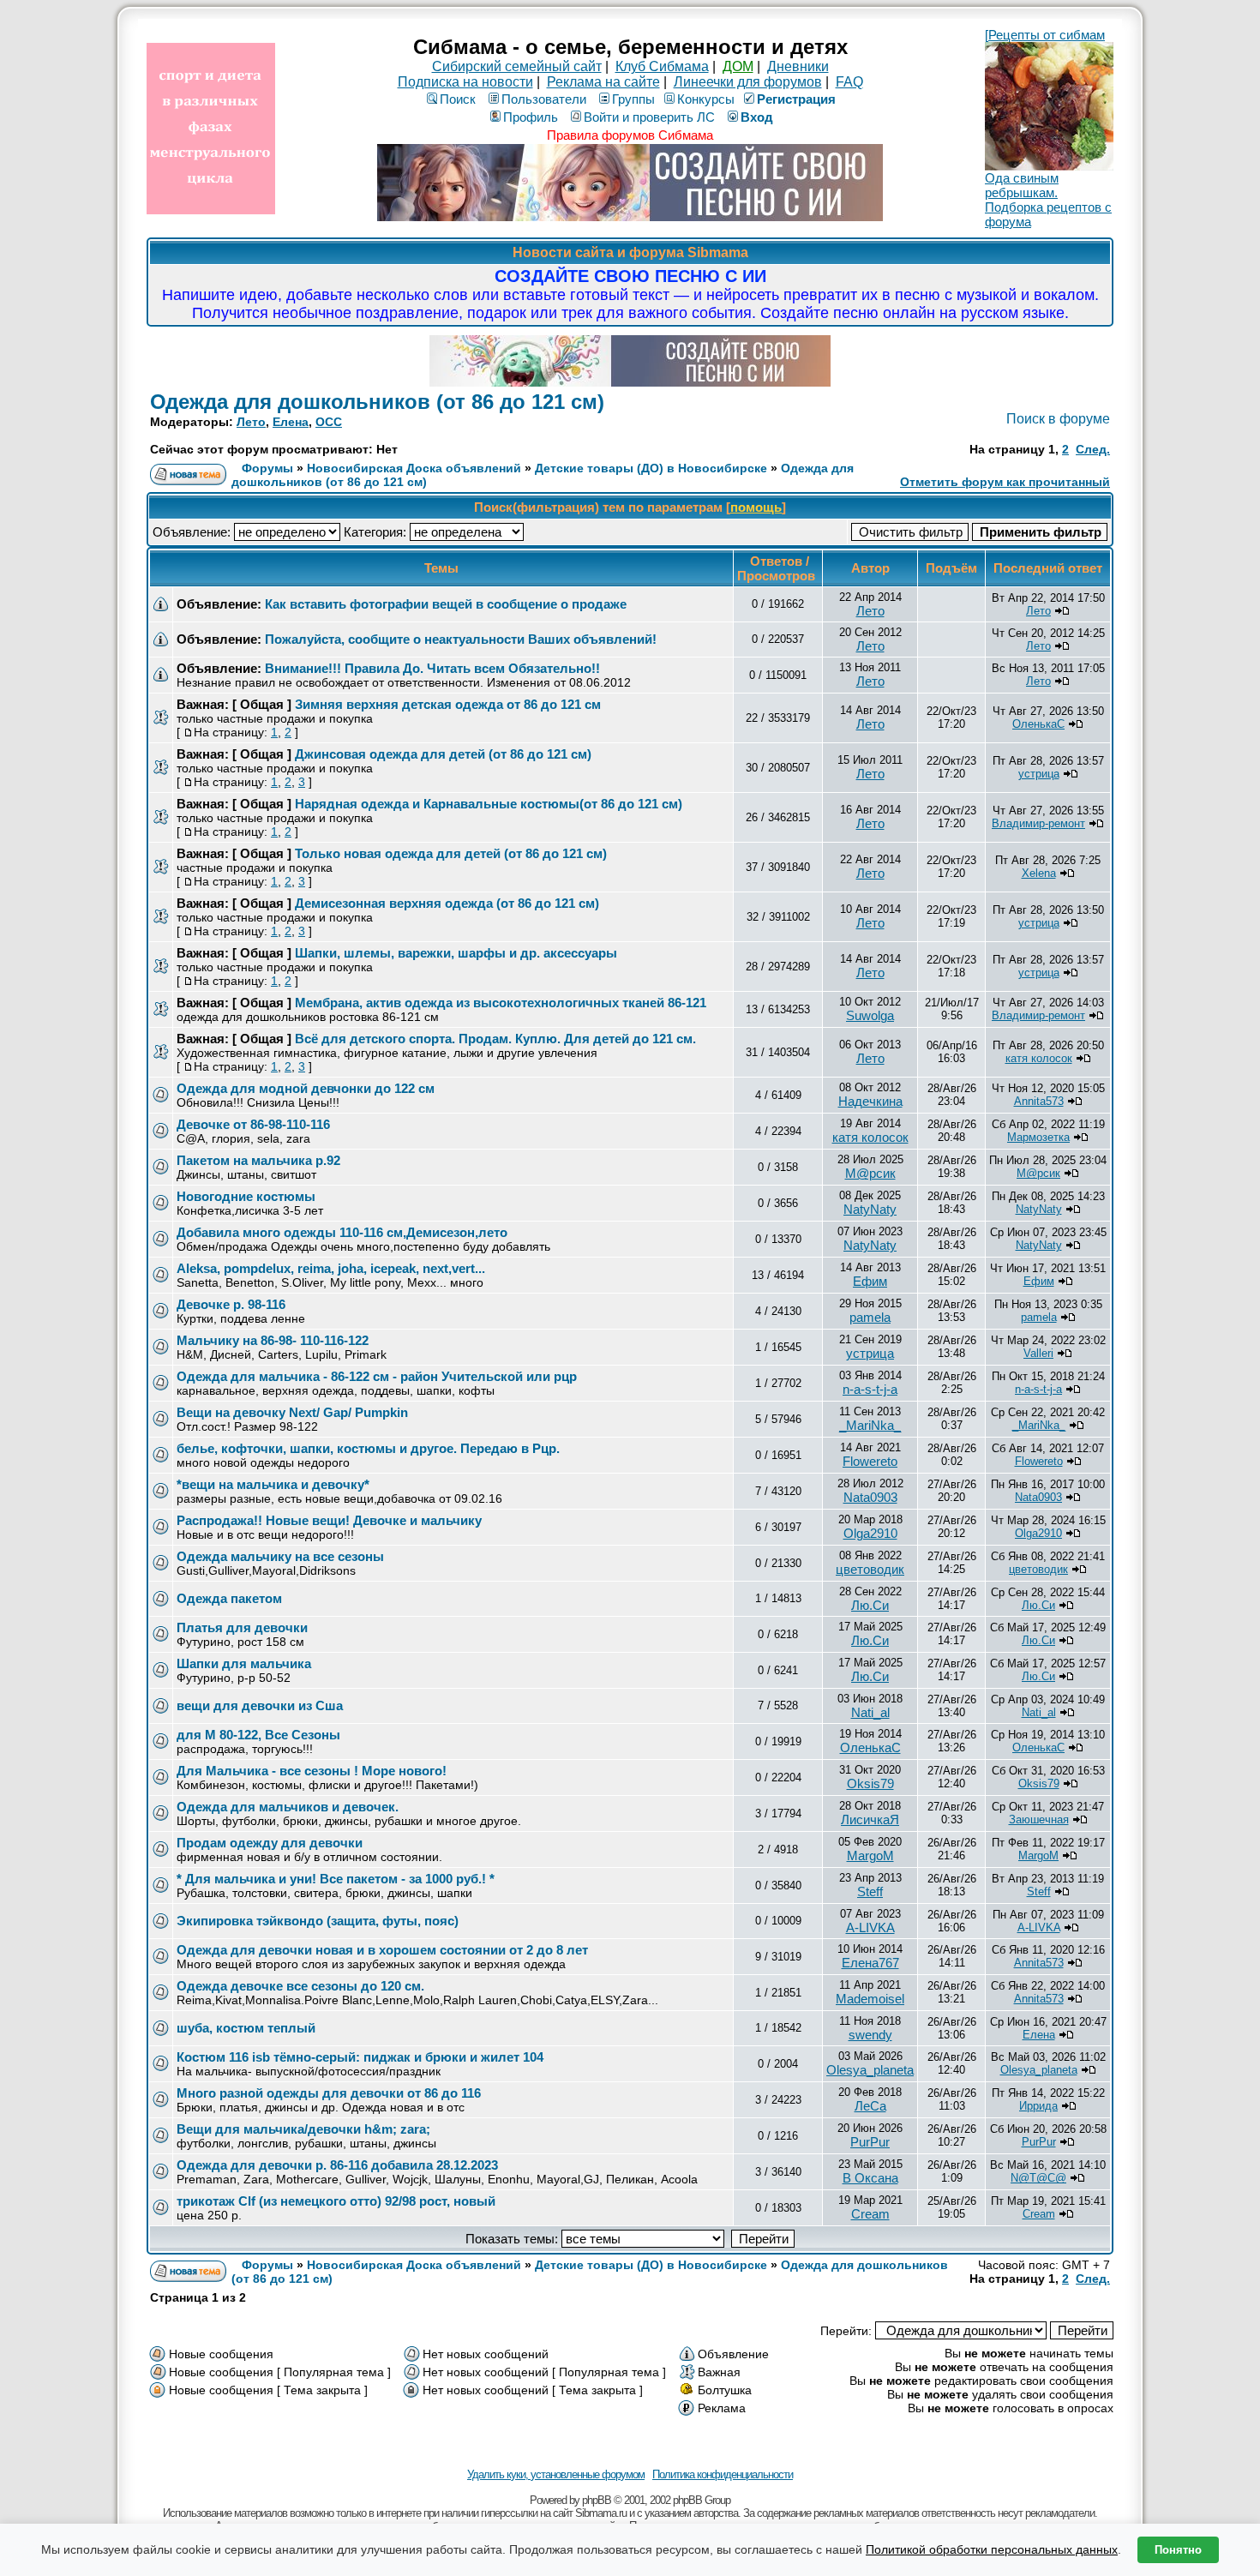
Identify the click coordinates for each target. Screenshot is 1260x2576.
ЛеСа (870, 2106)
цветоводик (870, 1569)
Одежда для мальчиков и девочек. (288, 1807)
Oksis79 (870, 1783)
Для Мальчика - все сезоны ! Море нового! (312, 1771)
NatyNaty (870, 1209)
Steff (870, 1891)
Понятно (1178, 2550)
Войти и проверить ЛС (649, 117)
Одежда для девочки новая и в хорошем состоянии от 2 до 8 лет (382, 1950)
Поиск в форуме (1058, 419)
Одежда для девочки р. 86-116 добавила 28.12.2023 (337, 2165)
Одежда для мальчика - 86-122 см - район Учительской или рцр (377, 1376)
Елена (291, 422)
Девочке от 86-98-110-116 (253, 1124)
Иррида (1038, 2106)
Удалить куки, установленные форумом (556, 2474)
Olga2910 (870, 1533)
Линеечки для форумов (748, 82)
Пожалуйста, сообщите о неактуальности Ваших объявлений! (461, 639)
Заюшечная (1039, 1819)
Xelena (1039, 873)
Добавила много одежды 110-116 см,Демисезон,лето (342, 1232)
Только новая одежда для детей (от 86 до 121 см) (451, 853)
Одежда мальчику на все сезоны (280, 1556)
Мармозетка (1038, 1137)
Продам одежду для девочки (270, 1843)
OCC (329, 422)
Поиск (458, 99)
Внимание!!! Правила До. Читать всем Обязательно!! (432, 668)
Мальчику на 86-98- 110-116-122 (273, 1340)
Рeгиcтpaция (796, 99)
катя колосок (1039, 1058)
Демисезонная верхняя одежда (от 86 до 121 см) (447, 903)
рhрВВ (597, 2500)
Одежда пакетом (229, 1598)
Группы (633, 99)
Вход (757, 117)
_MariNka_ (870, 1425)
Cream (870, 2214)
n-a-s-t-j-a (870, 1389)
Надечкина (870, 1101)
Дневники (798, 66)
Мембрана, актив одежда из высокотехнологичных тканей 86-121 (501, 1003)
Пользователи (544, 99)
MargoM (870, 1855)
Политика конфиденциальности (723, 2474)
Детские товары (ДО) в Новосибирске (651, 468)
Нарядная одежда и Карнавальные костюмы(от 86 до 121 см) (489, 804)
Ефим (870, 1281)
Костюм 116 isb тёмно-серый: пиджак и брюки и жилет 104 (360, 2057)
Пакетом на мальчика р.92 (258, 1160)
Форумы (267, 468)
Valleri (1038, 1353)
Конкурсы (706, 99)
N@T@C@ (1038, 2178)
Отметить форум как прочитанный (1005, 482)
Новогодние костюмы (246, 1196)
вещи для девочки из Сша (260, 1705)
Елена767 (870, 1963)
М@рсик (870, 1173)
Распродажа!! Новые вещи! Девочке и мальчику (329, 1520)
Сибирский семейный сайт (517, 66)
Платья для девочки (242, 1627)
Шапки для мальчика (244, 1663)
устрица (1039, 774)
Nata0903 (870, 1497)
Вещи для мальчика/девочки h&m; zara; (303, 2129)
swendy (870, 2035)
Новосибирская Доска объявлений (414, 468)
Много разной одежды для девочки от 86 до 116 (329, 2093)
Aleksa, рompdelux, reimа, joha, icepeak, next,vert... (331, 1268)
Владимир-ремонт (1038, 823)
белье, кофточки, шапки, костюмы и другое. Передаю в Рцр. (368, 1448)
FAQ (849, 82)
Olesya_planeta (870, 2070)
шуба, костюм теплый (246, 2028)
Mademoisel (870, 1999)
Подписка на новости (465, 82)
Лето (251, 422)
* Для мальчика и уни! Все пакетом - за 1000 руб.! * (336, 1879)
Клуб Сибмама (662, 66)
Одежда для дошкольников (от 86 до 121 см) (377, 402)
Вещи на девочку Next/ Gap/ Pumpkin (292, 1412)
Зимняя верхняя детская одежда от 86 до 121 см (448, 704)
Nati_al (870, 1712)
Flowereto (870, 1461)
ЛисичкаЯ (870, 1819)
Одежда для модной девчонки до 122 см (306, 1088)
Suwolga (870, 1015)
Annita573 (1039, 1101)
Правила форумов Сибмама (630, 135)
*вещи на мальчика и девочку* (273, 1484)
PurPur (870, 2142)
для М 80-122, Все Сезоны (258, 1735)
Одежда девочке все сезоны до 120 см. (300, 1986)
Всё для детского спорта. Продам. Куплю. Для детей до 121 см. (495, 1039)
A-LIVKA (870, 1927)
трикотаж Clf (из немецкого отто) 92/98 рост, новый (336, 2201)
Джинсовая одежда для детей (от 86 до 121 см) (443, 754)
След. (1093, 449)
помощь (756, 507)
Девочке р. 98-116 (231, 1304)
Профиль (531, 117)
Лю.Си (870, 1605)
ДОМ (738, 66)
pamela (870, 1317)
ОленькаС (1038, 724)
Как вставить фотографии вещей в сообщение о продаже (446, 604)
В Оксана (870, 2178)
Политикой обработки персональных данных (992, 2549)
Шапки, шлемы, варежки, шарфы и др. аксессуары (456, 953)
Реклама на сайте (603, 82)
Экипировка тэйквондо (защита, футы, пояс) (318, 1921)
